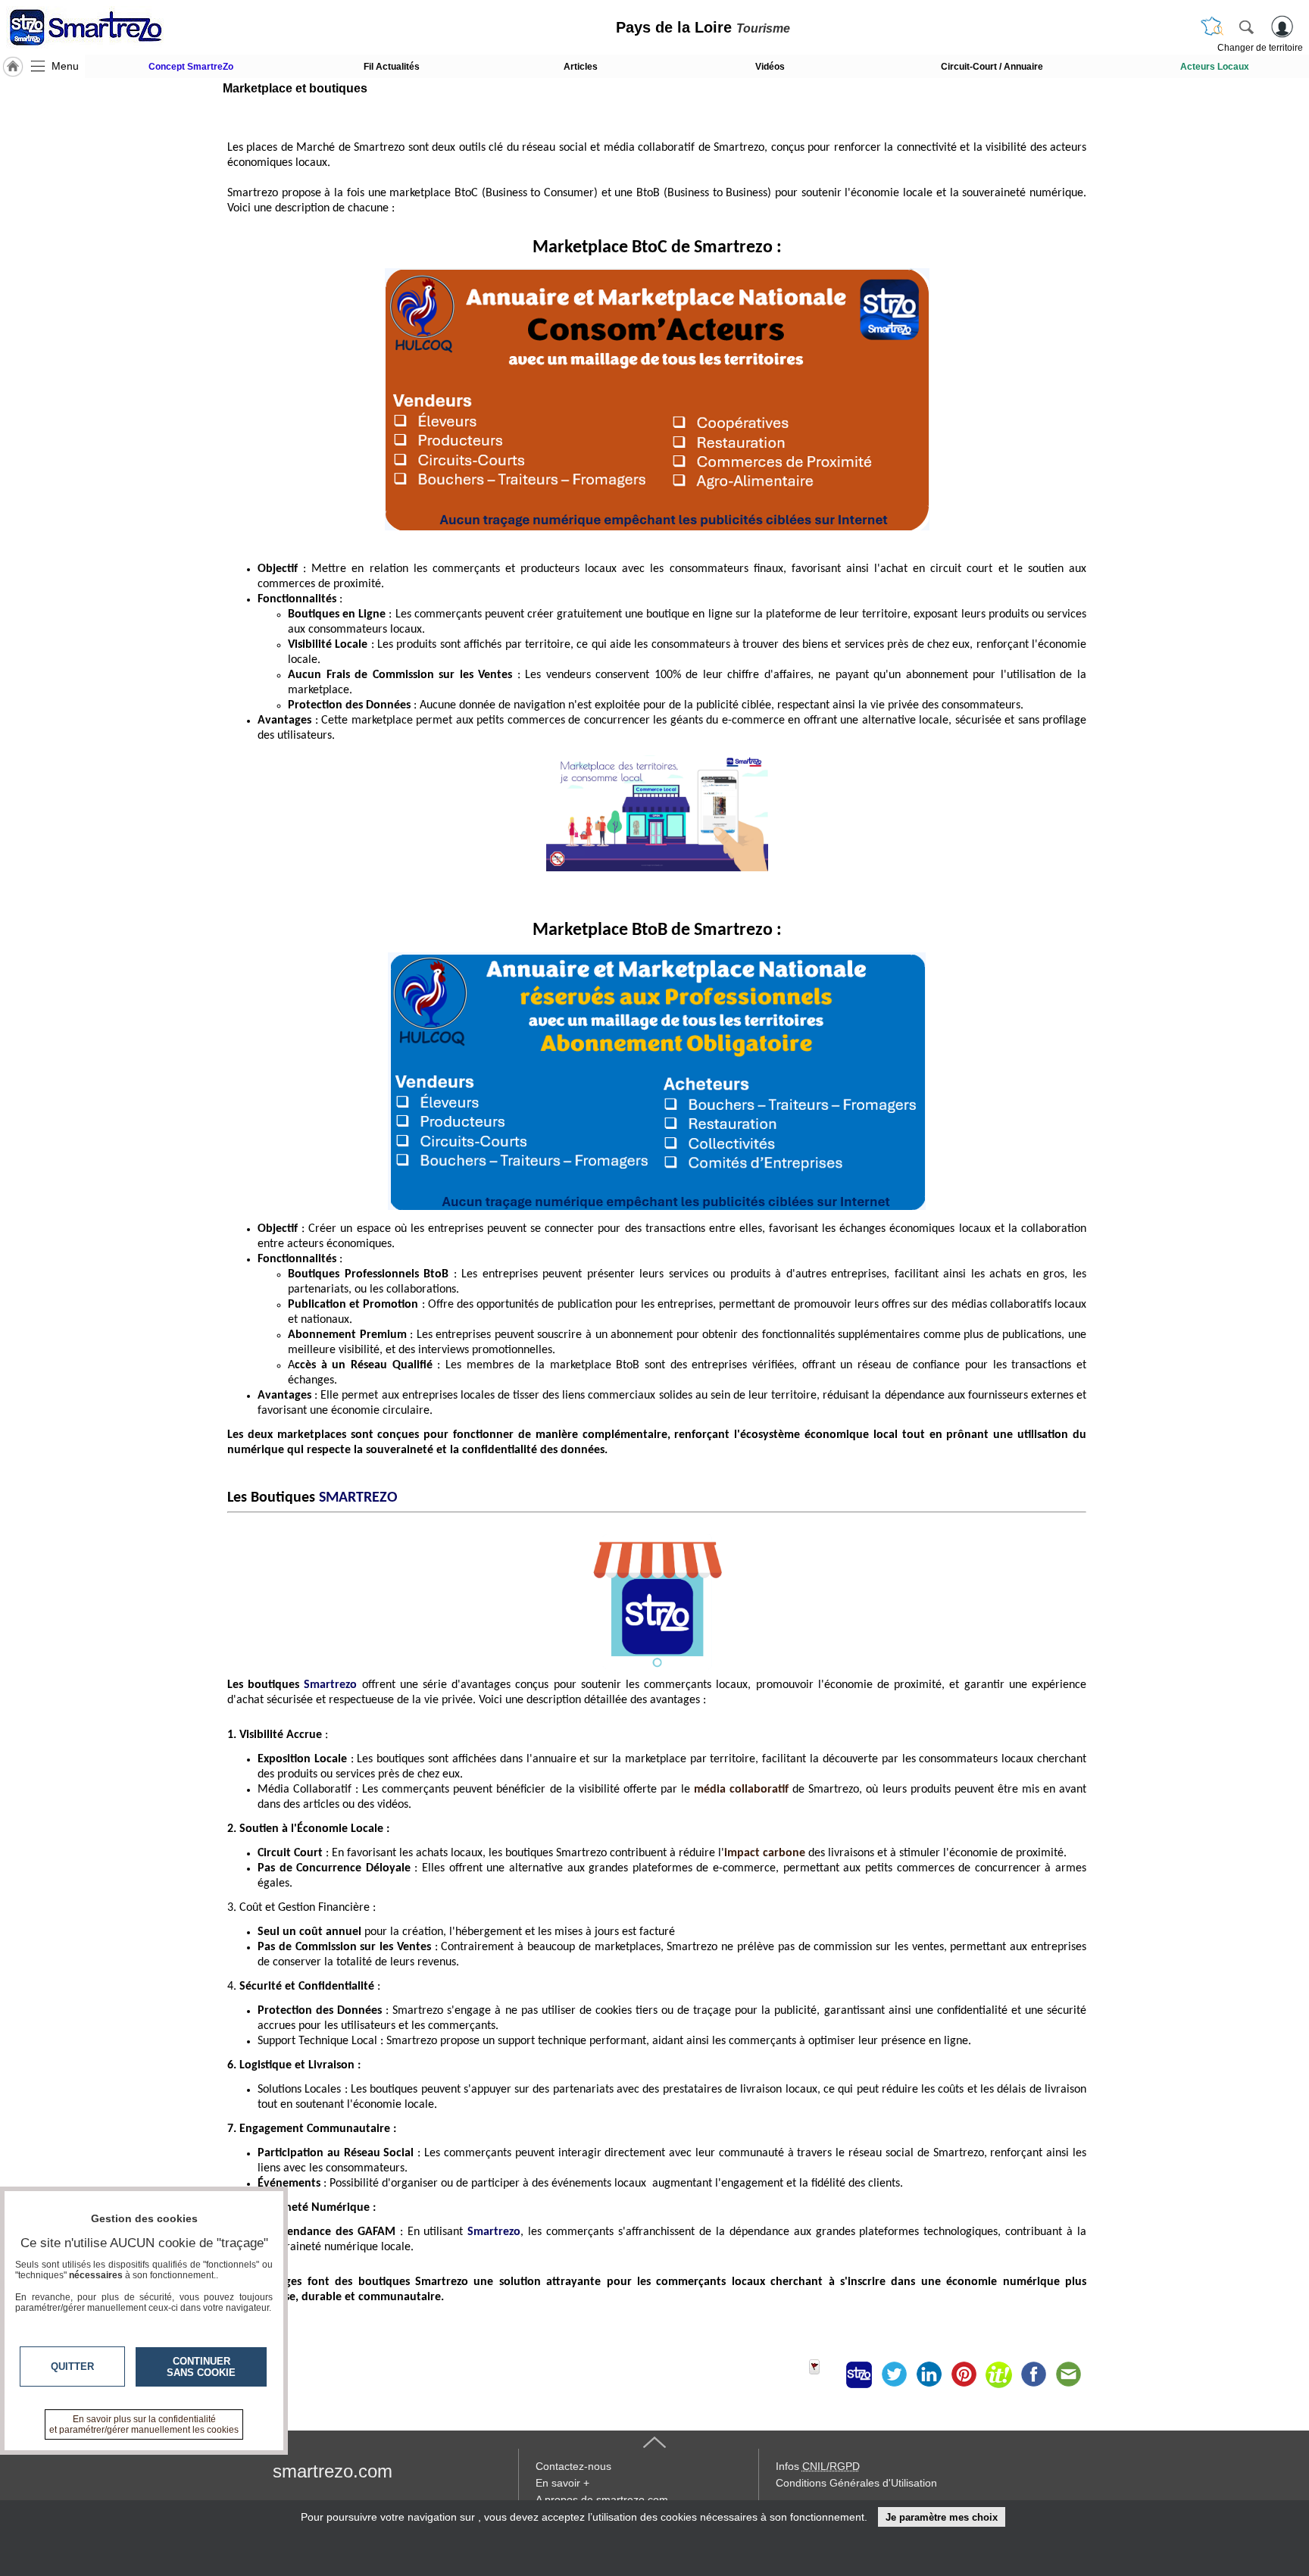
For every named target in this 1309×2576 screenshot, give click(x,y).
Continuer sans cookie (201, 2367)
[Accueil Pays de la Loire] (13, 67)
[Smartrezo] (105, 27)
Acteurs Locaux (1215, 67)
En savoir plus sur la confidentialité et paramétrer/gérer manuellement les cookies (144, 2424)
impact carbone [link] (765, 1853)
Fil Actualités (392, 67)
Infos (818, 2466)
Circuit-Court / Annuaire (992, 67)
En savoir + (562, 2483)
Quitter (72, 2367)
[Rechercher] (1246, 27)
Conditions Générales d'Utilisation (856, 2483)
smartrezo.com (333, 2471)
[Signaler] (824, 2374)
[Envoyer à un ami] (1068, 2374)
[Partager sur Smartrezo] (859, 2374)
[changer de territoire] (1212, 27)
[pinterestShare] (964, 2374)
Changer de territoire (1260, 48)
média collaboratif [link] (741, 1790)
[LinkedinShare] (929, 2374)
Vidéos (770, 67)
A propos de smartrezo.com (602, 2499)
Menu (65, 66)
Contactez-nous (573, 2466)
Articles (581, 67)
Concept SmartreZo (191, 67)
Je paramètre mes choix (942, 2517)
